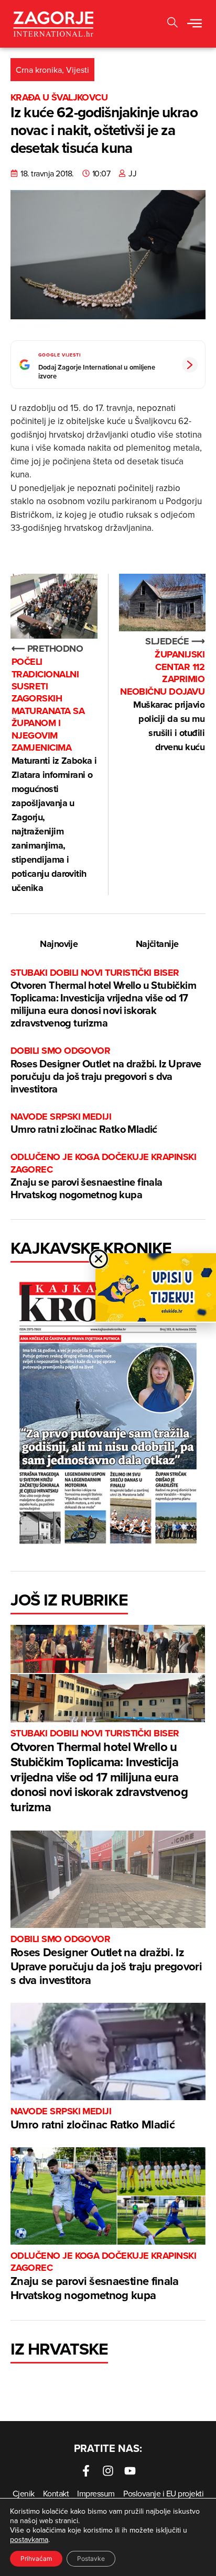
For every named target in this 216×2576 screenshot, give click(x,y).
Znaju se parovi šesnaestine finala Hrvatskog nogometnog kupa (103, 1177)
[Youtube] (130, 2471)
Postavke (91, 2558)
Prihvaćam (36, 2558)
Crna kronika (39, 70)
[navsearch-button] (172, 24)
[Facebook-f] (86, 2471)
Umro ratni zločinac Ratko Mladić (84, 1124)
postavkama (29, 2539)
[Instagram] (108, 2471)
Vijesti (78, 70)
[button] (195, 24)
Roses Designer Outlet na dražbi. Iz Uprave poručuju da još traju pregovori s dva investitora (106, 1070)
